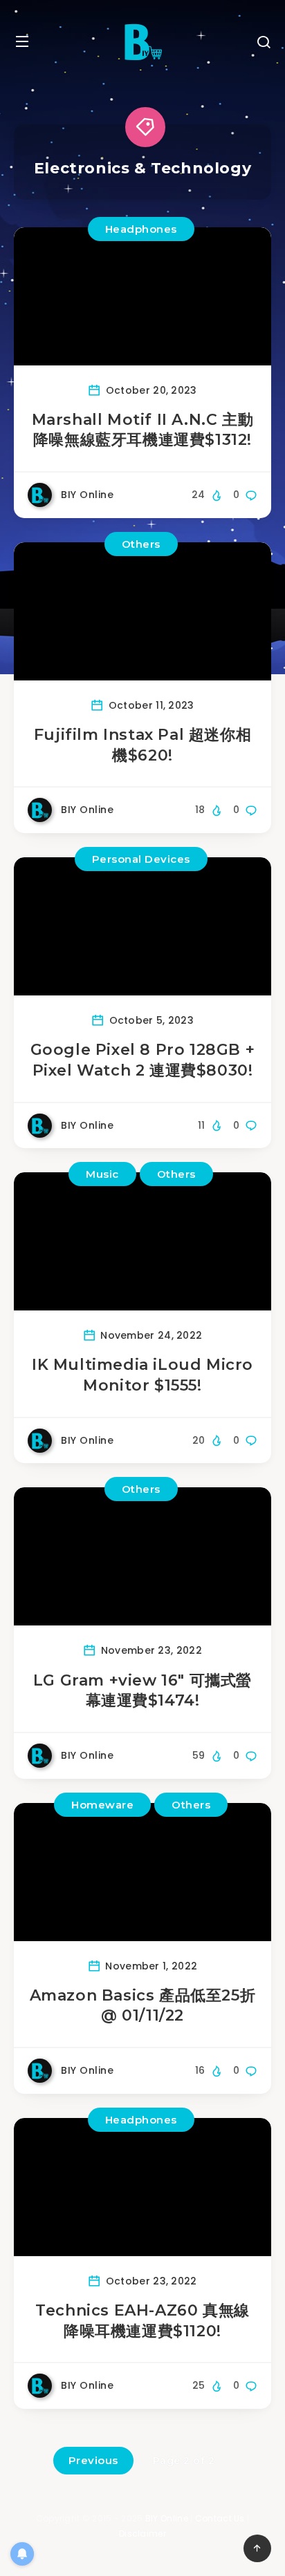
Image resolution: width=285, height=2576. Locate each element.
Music (102, 1174)
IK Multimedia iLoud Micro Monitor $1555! (142, 1375)
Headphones (141, 229)
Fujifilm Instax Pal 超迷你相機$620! (142, 745)
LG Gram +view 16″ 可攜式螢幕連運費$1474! (142, 1691)
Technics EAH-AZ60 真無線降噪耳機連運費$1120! (142, 2321)
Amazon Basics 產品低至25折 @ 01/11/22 (143, 2006)
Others (141, 544)
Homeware (102, 1805)
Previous (93, 2460)
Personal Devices (141, 859)
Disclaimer (142, 2534)
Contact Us (220, 2518)
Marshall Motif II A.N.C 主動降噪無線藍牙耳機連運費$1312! (143, 430)
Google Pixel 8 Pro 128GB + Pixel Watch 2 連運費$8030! (143, 1060)
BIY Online (167, 2518)
